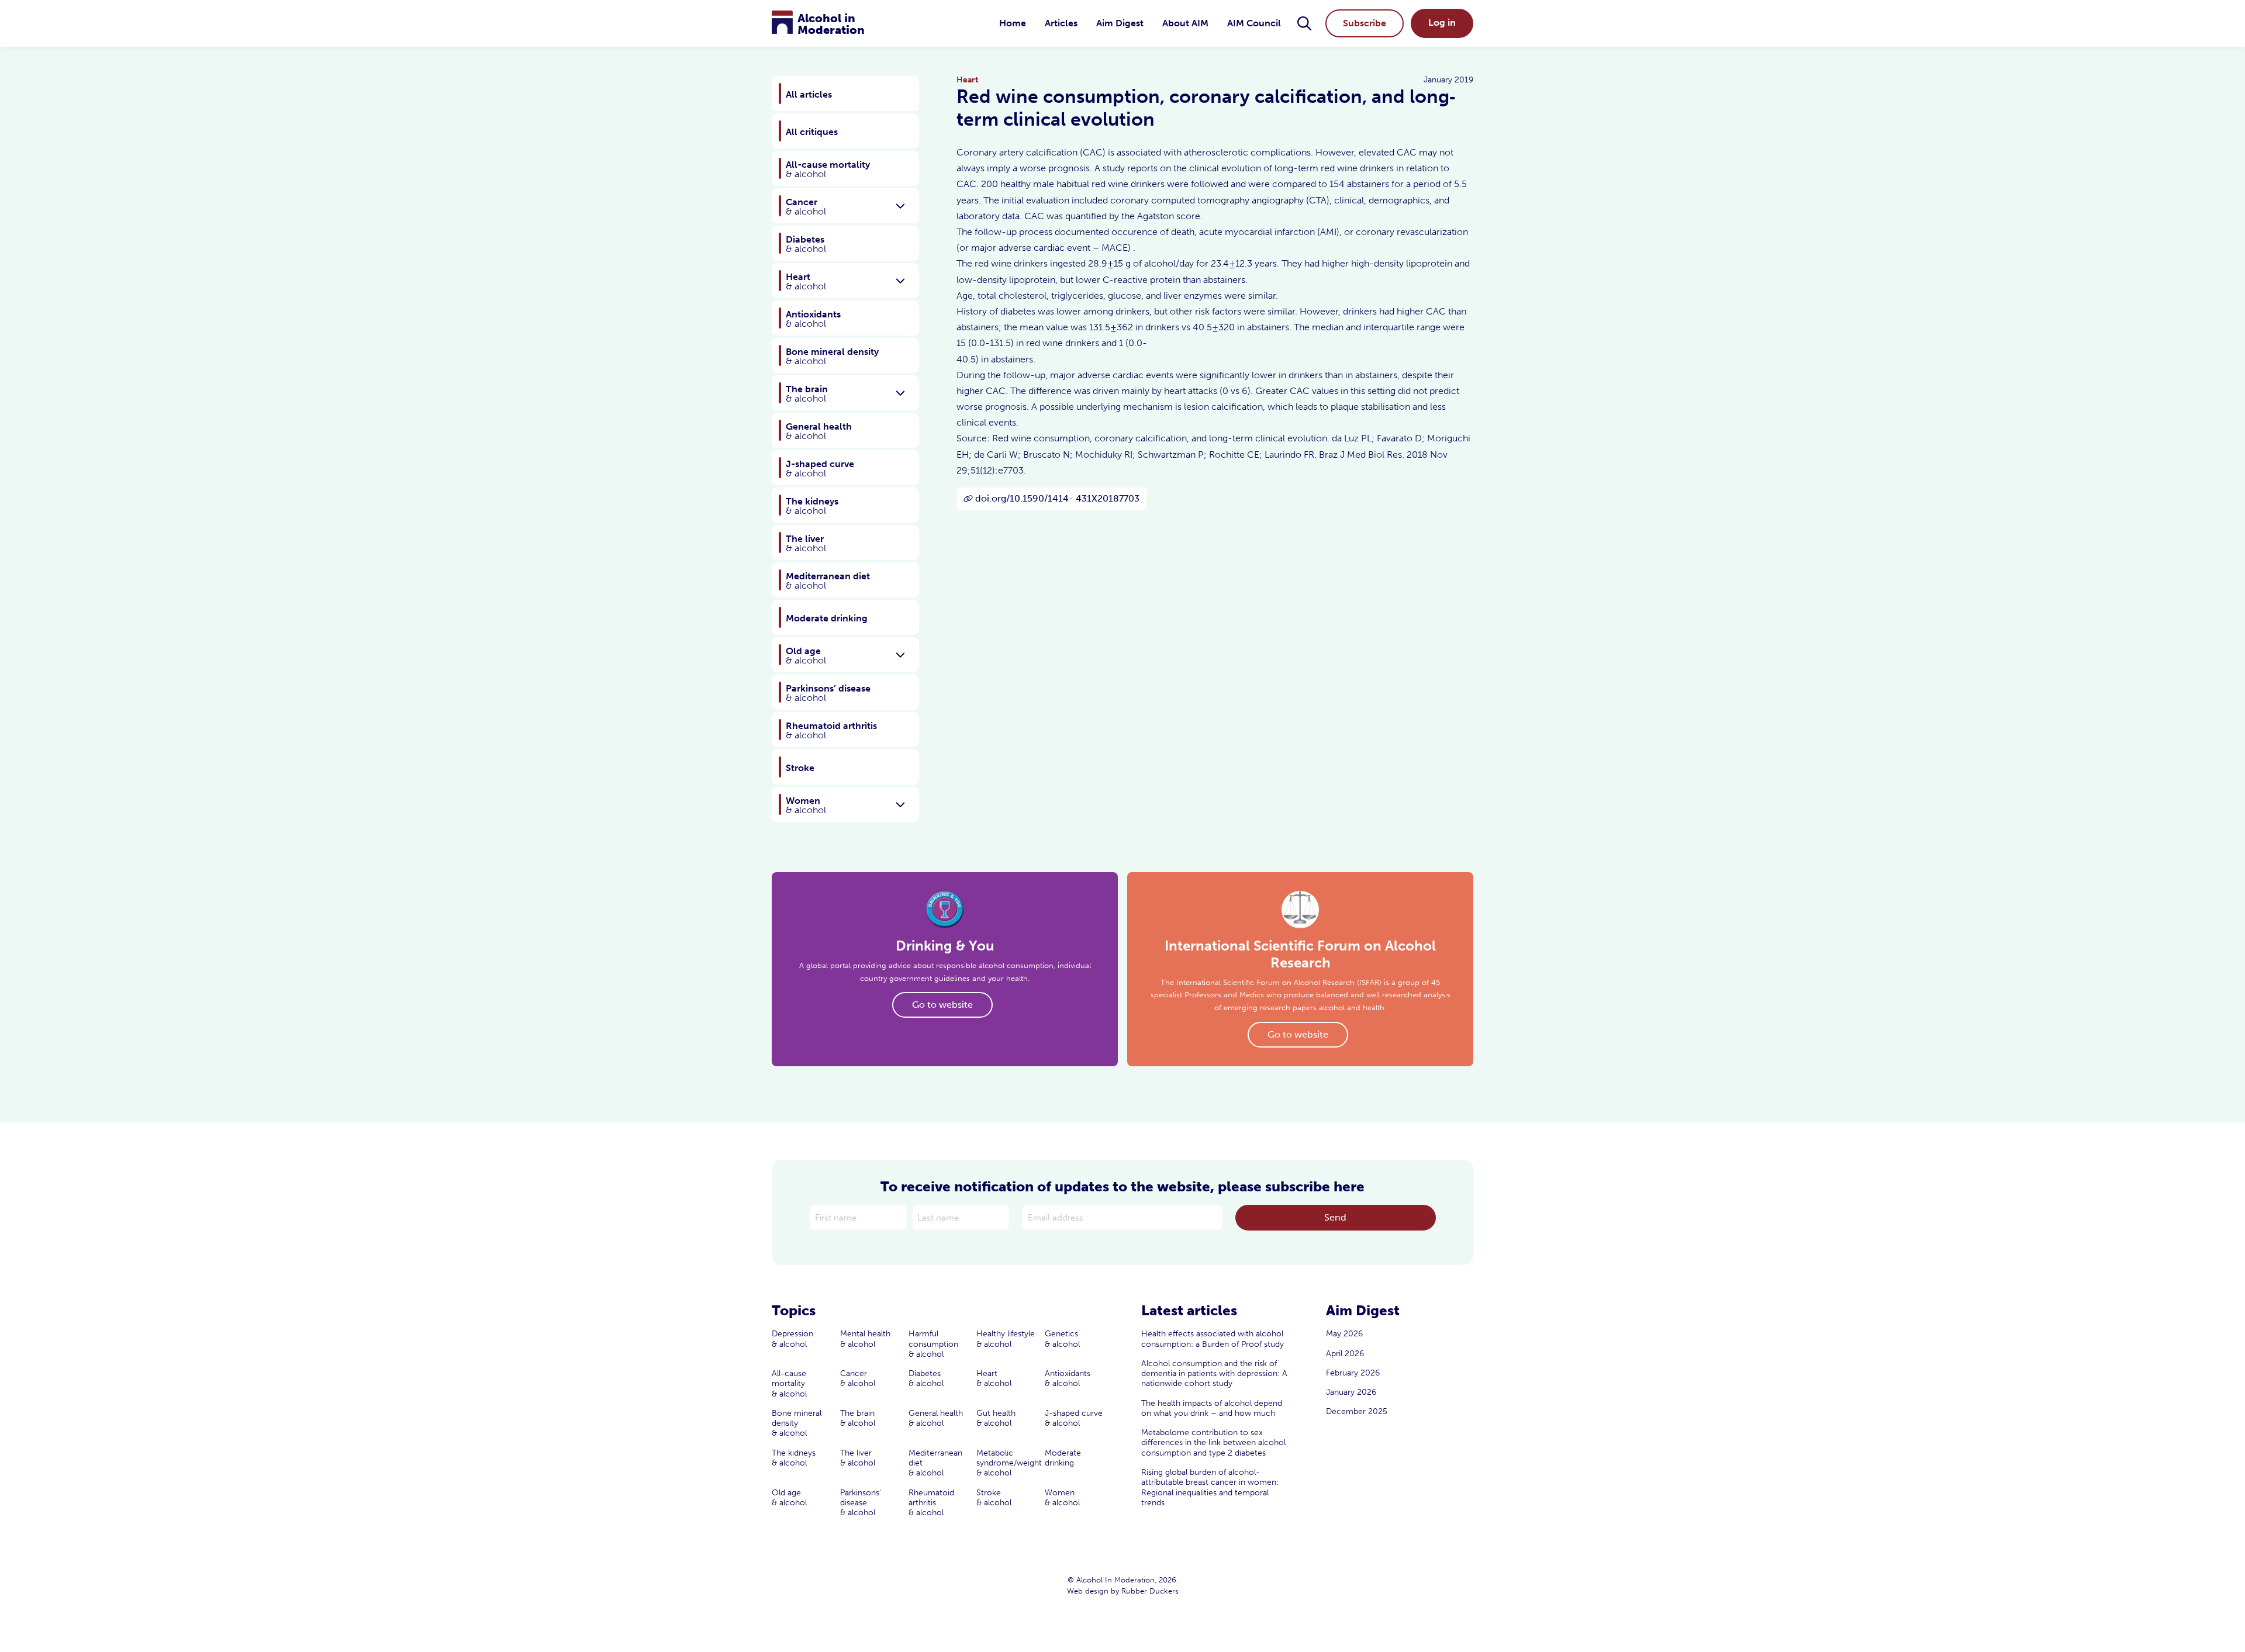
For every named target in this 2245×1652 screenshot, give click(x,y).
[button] (1304, 23)
